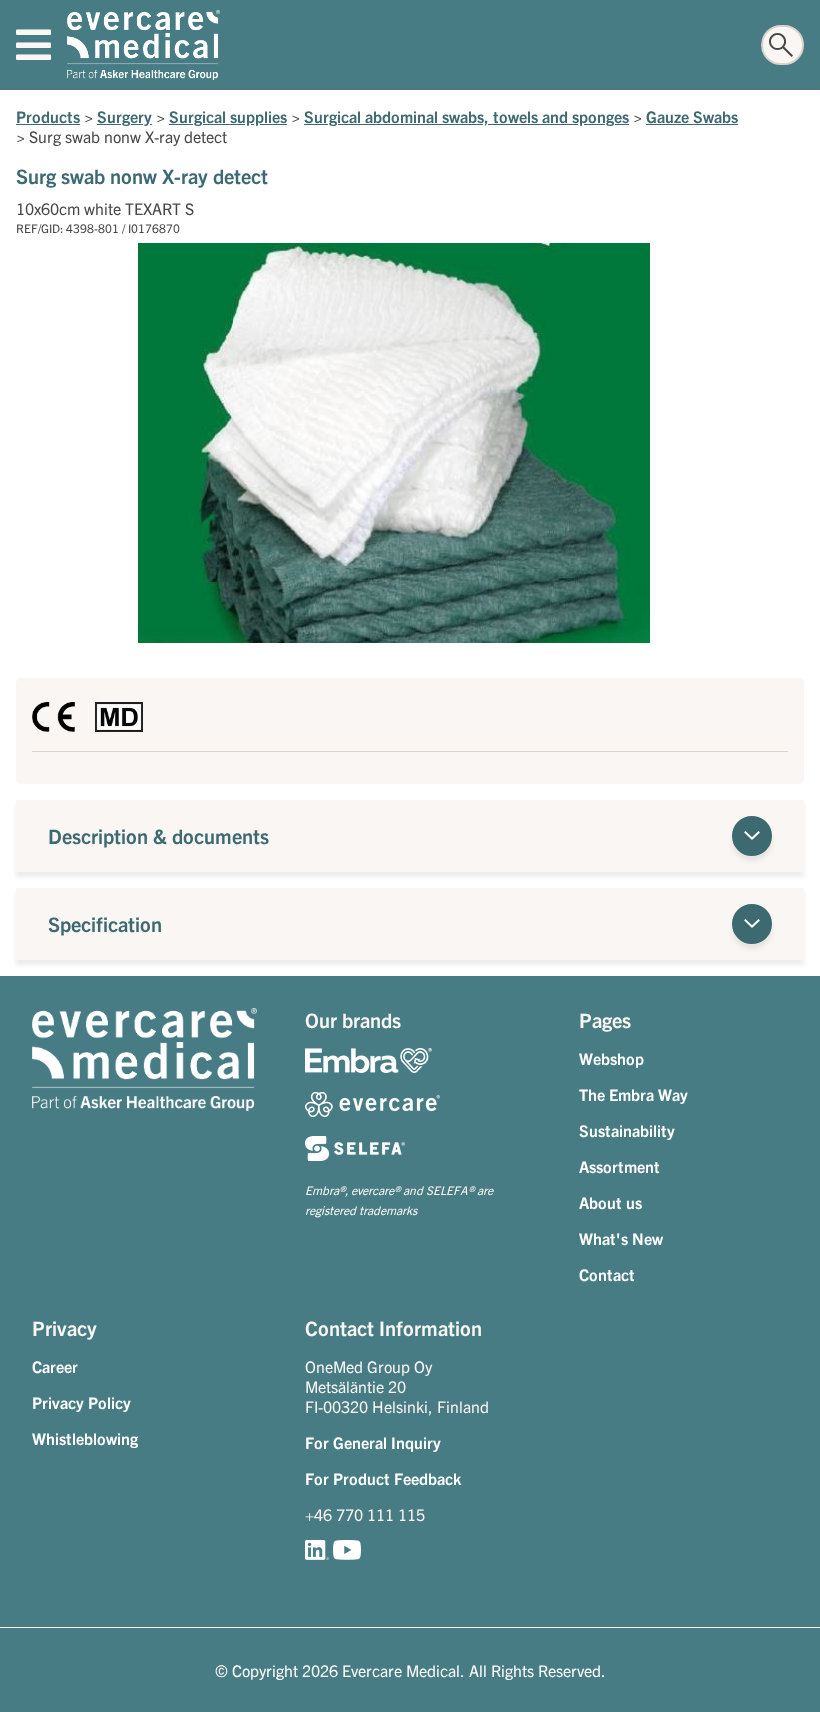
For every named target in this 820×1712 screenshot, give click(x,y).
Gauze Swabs (692, 116)
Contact (607, 1274)
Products (48, 116)
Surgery (124, 116)
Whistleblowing (85, 1438)
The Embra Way (633, 1094)
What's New (621, 1238)
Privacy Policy (81, 1402)
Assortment (619, 1166)
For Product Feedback (383, 1478)
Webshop (611, 1058)
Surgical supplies (228, 116)
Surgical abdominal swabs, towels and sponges (466, 116)
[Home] (143, 45)
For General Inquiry (373, 1442)
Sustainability (627, 1130)
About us (610, 1202)
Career (55, 1366)
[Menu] (33, 45)
